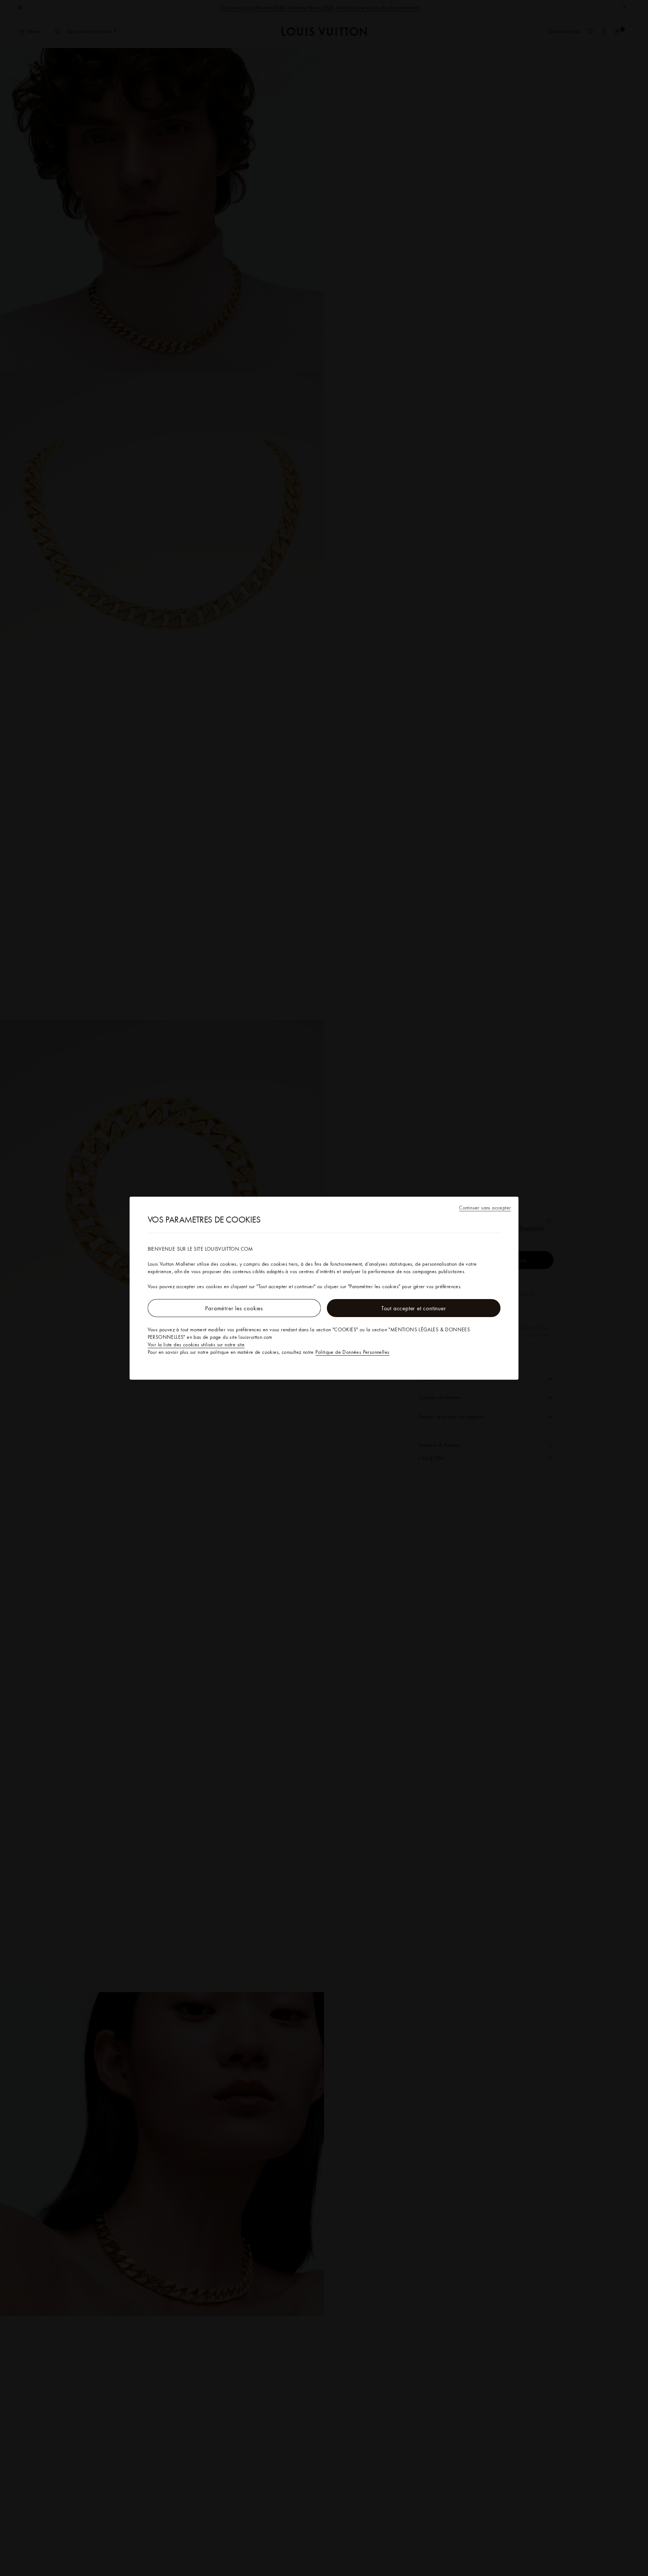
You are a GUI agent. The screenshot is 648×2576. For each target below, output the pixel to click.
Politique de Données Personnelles (352, 1352)
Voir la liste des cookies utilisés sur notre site (196, 1344)
